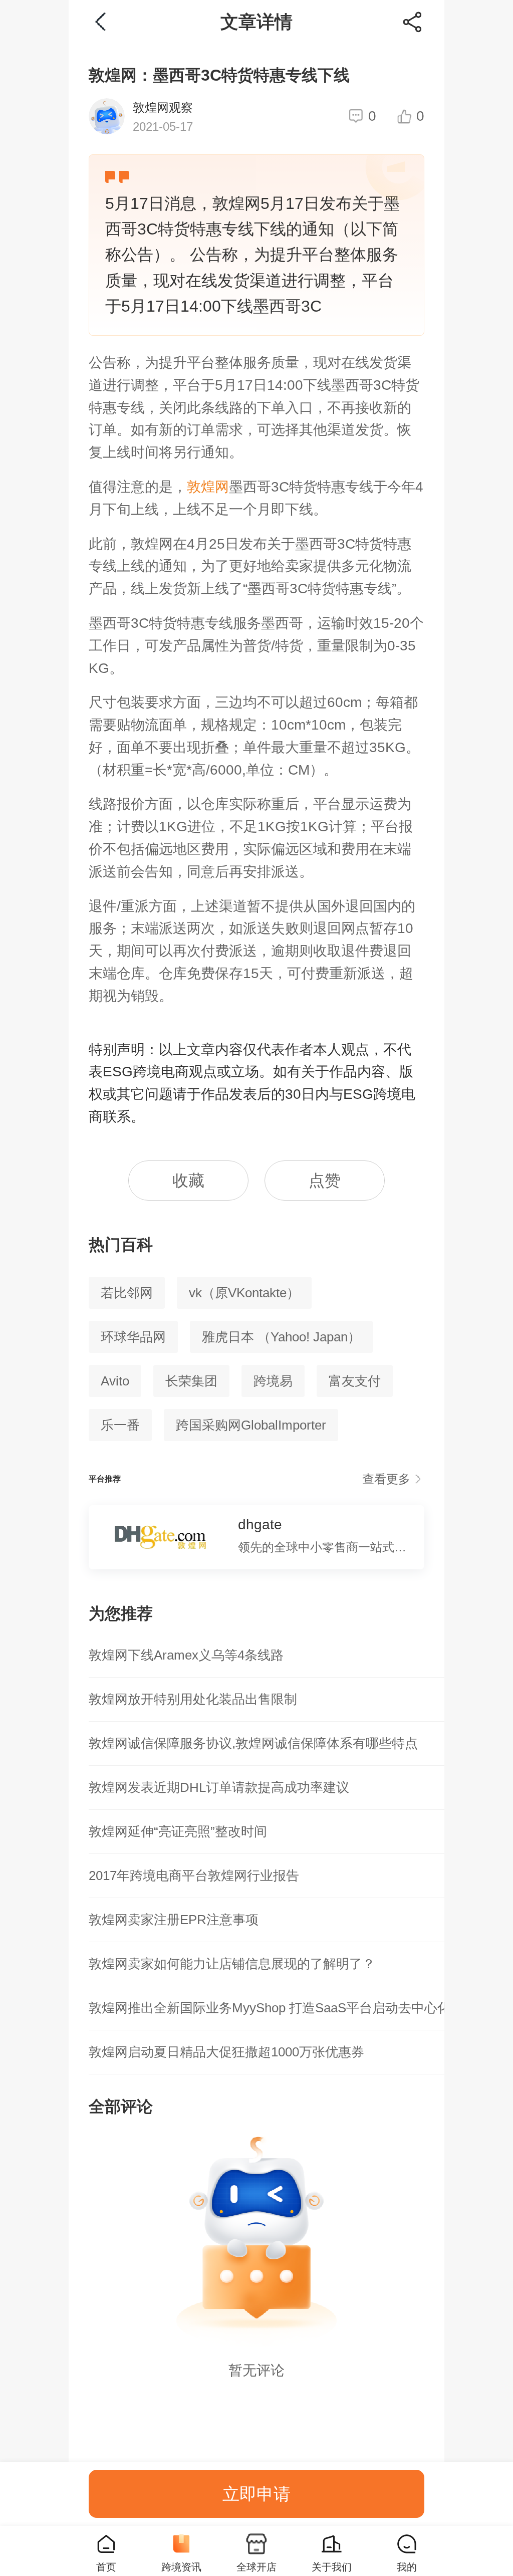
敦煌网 (208, 487)
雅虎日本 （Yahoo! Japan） (281, 1337)
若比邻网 (127, 1293)
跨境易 (273, 1381)
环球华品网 (133, 1337)
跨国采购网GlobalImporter (251, 1425)
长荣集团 (191, 1381)
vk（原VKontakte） (244, 1293)
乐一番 (120, 1425)
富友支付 (355, 1381)
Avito (115, 1381)
